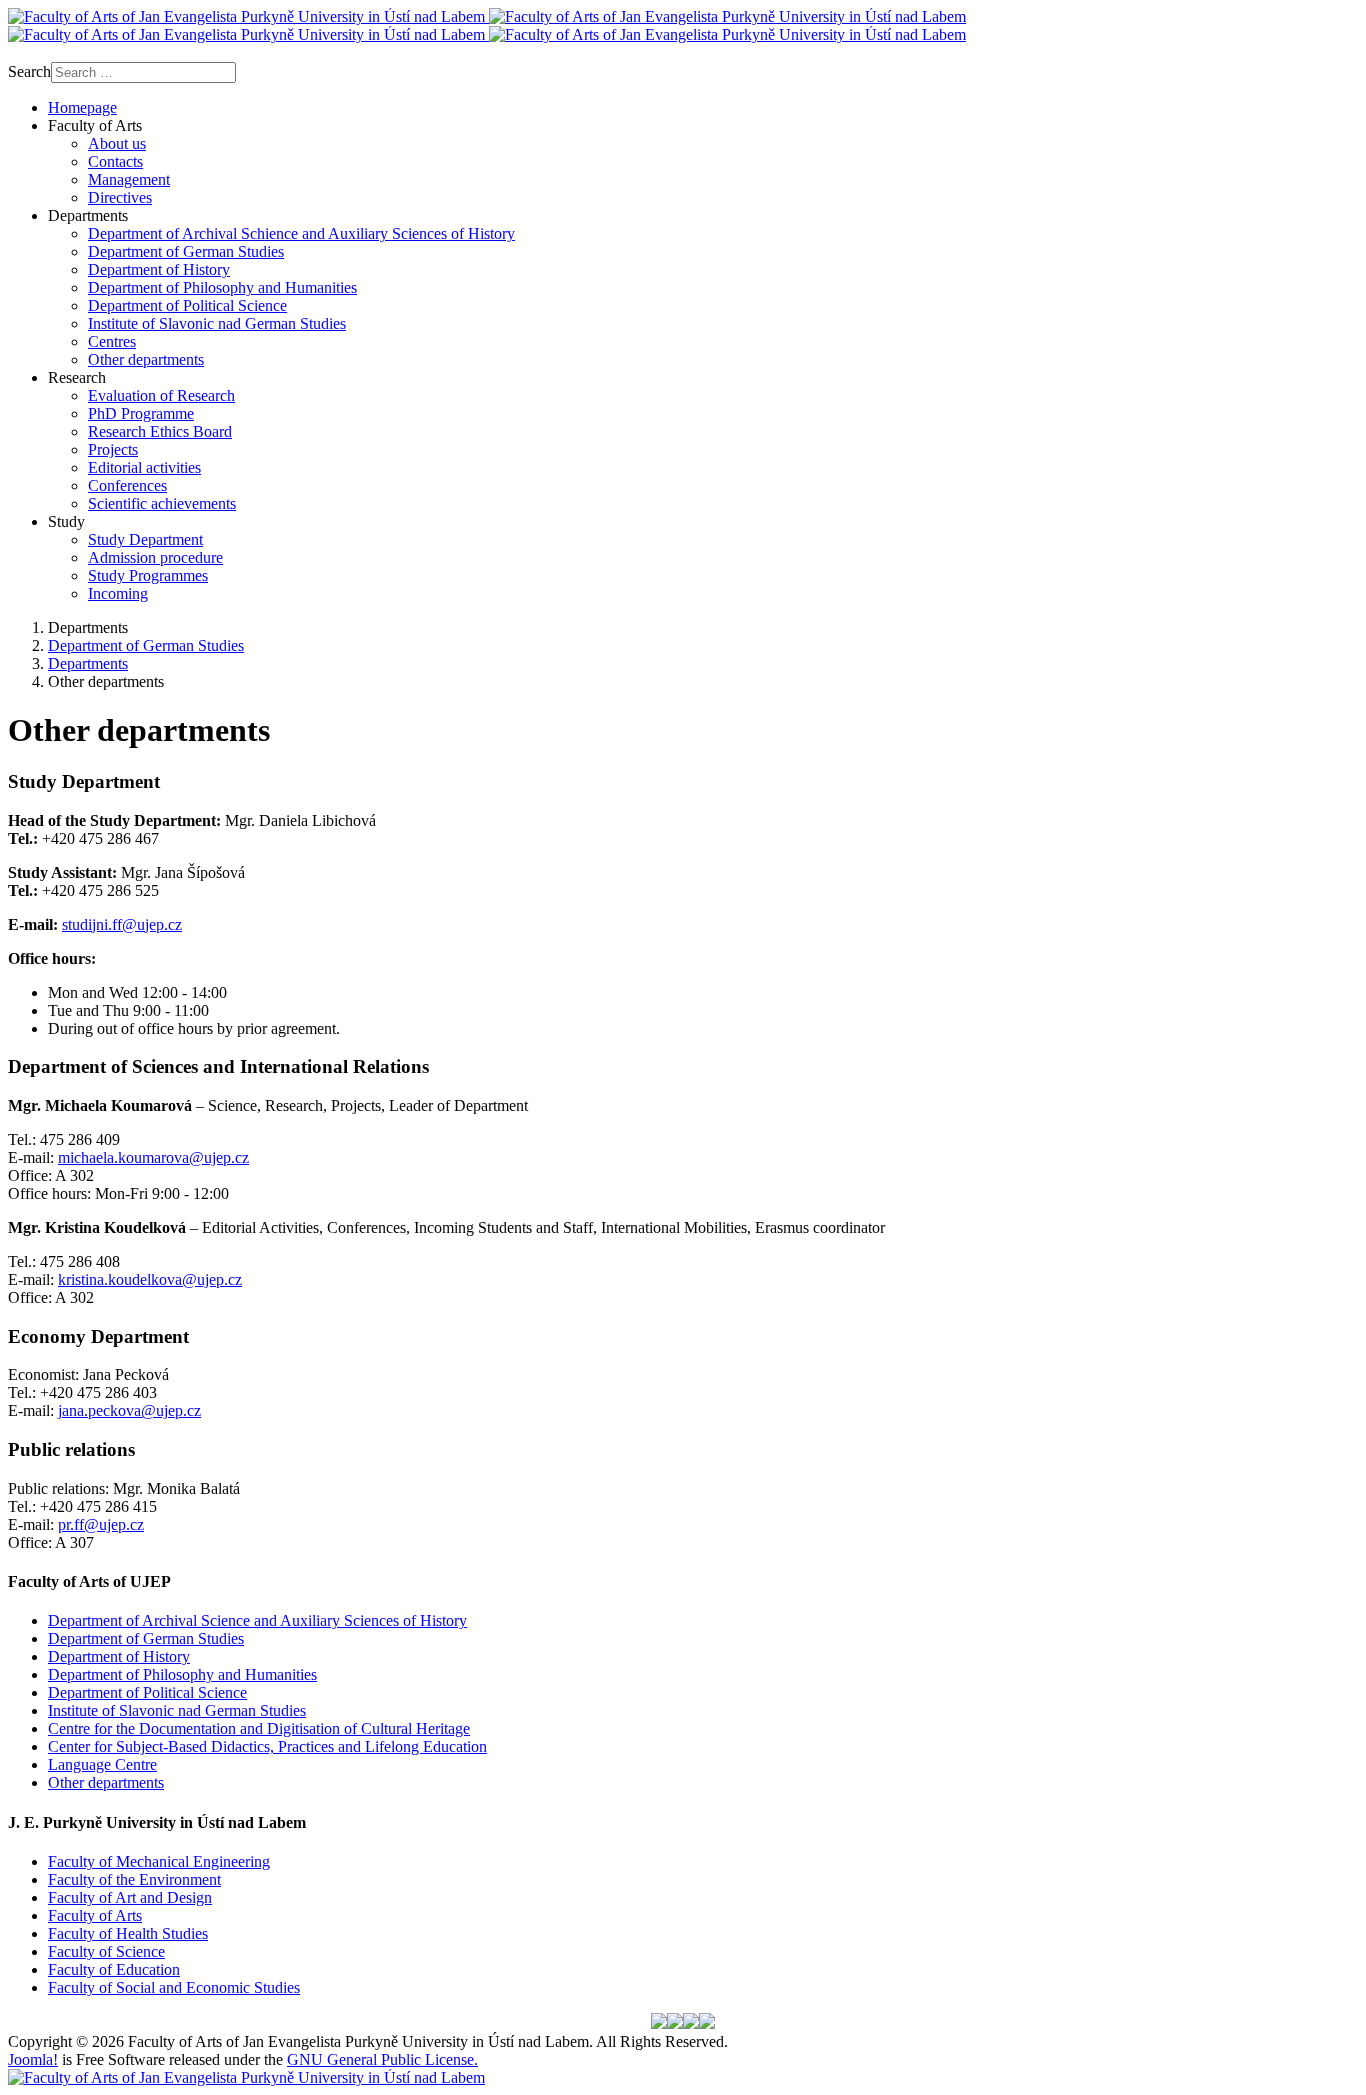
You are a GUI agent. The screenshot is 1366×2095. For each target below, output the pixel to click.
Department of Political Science (147, 1692)
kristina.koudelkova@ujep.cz (150, 1279)
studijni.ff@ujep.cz (122, 924)
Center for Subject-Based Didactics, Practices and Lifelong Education (267, 1746)
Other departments (106, 1782)
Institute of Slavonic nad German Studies (177, 1710)
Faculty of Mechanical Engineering (159, 1861)
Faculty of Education (114, 1969)
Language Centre (102, 1764)
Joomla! (33, 2059)
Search (29, 71)
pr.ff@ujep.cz (101, 1524)
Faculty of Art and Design (130, 1897)
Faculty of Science (106, 1951)
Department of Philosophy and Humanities (182, 1674)
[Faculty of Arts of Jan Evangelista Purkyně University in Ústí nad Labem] (487, 25)
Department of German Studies (146, 1638)
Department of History (119, 1656)
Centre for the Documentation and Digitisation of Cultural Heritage (259, 1728)
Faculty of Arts (95, 1915)
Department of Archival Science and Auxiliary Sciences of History (257, 1620)
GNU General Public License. (382, 2059)
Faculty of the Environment (134, 1879)
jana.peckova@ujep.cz (129, 1410)
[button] (95, 125)
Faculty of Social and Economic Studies (174, 1987)
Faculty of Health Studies (128, 1933)
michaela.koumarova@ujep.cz (153, 1157)
